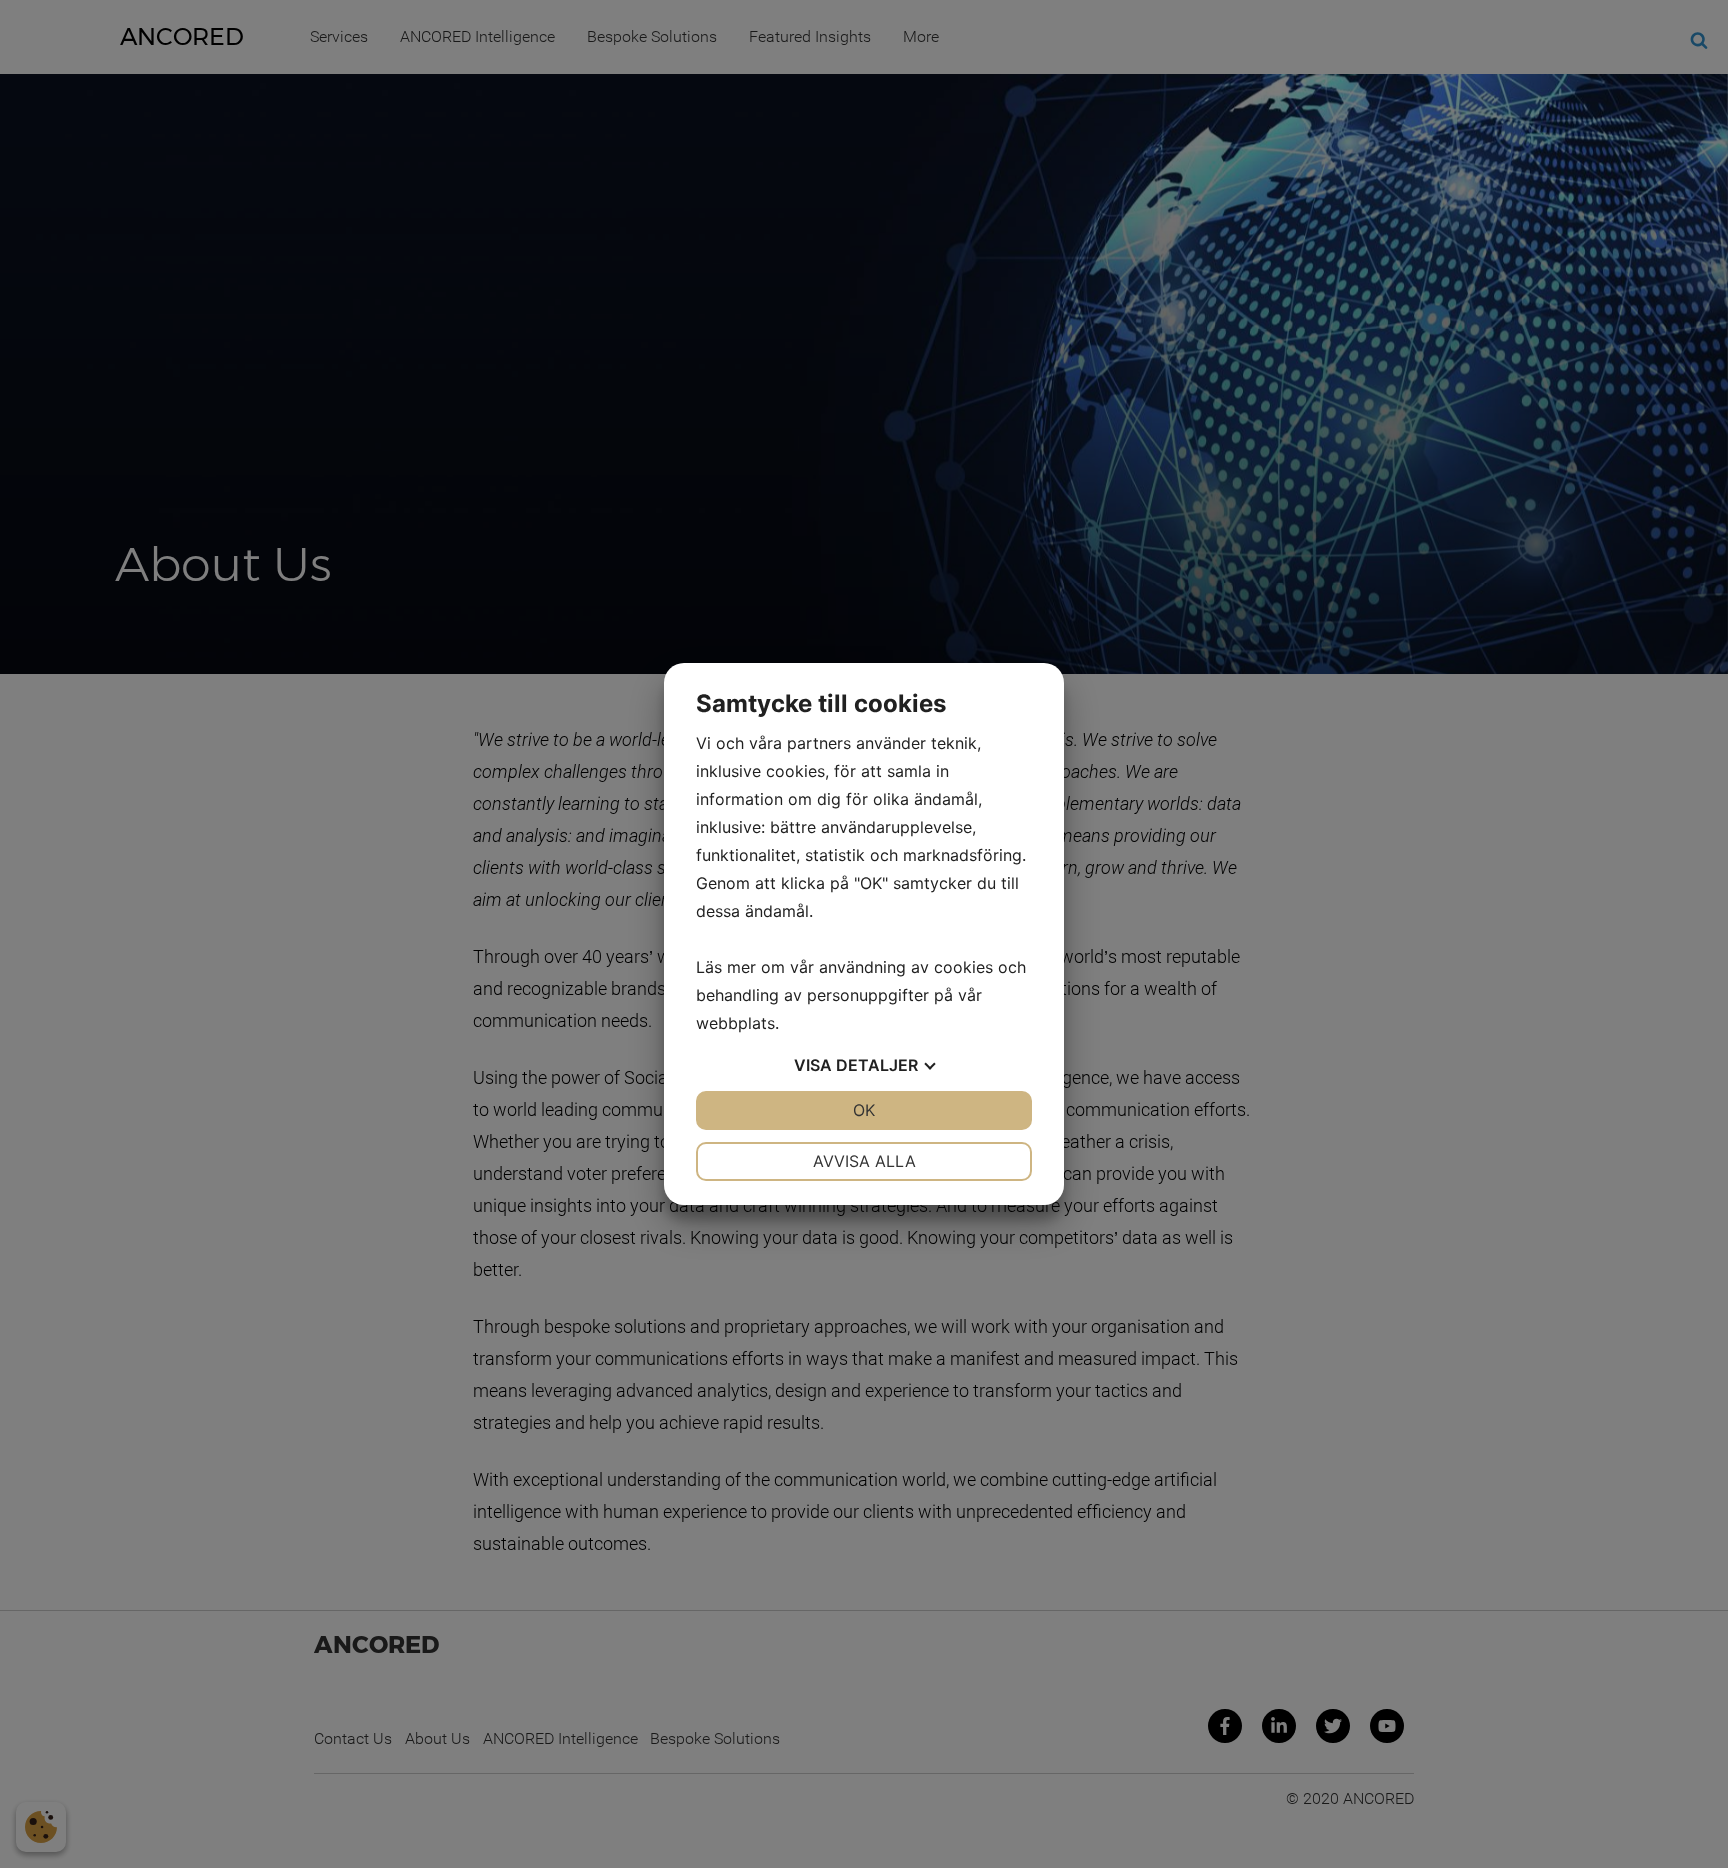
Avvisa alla (864, 1161)
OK (864, 1110)
